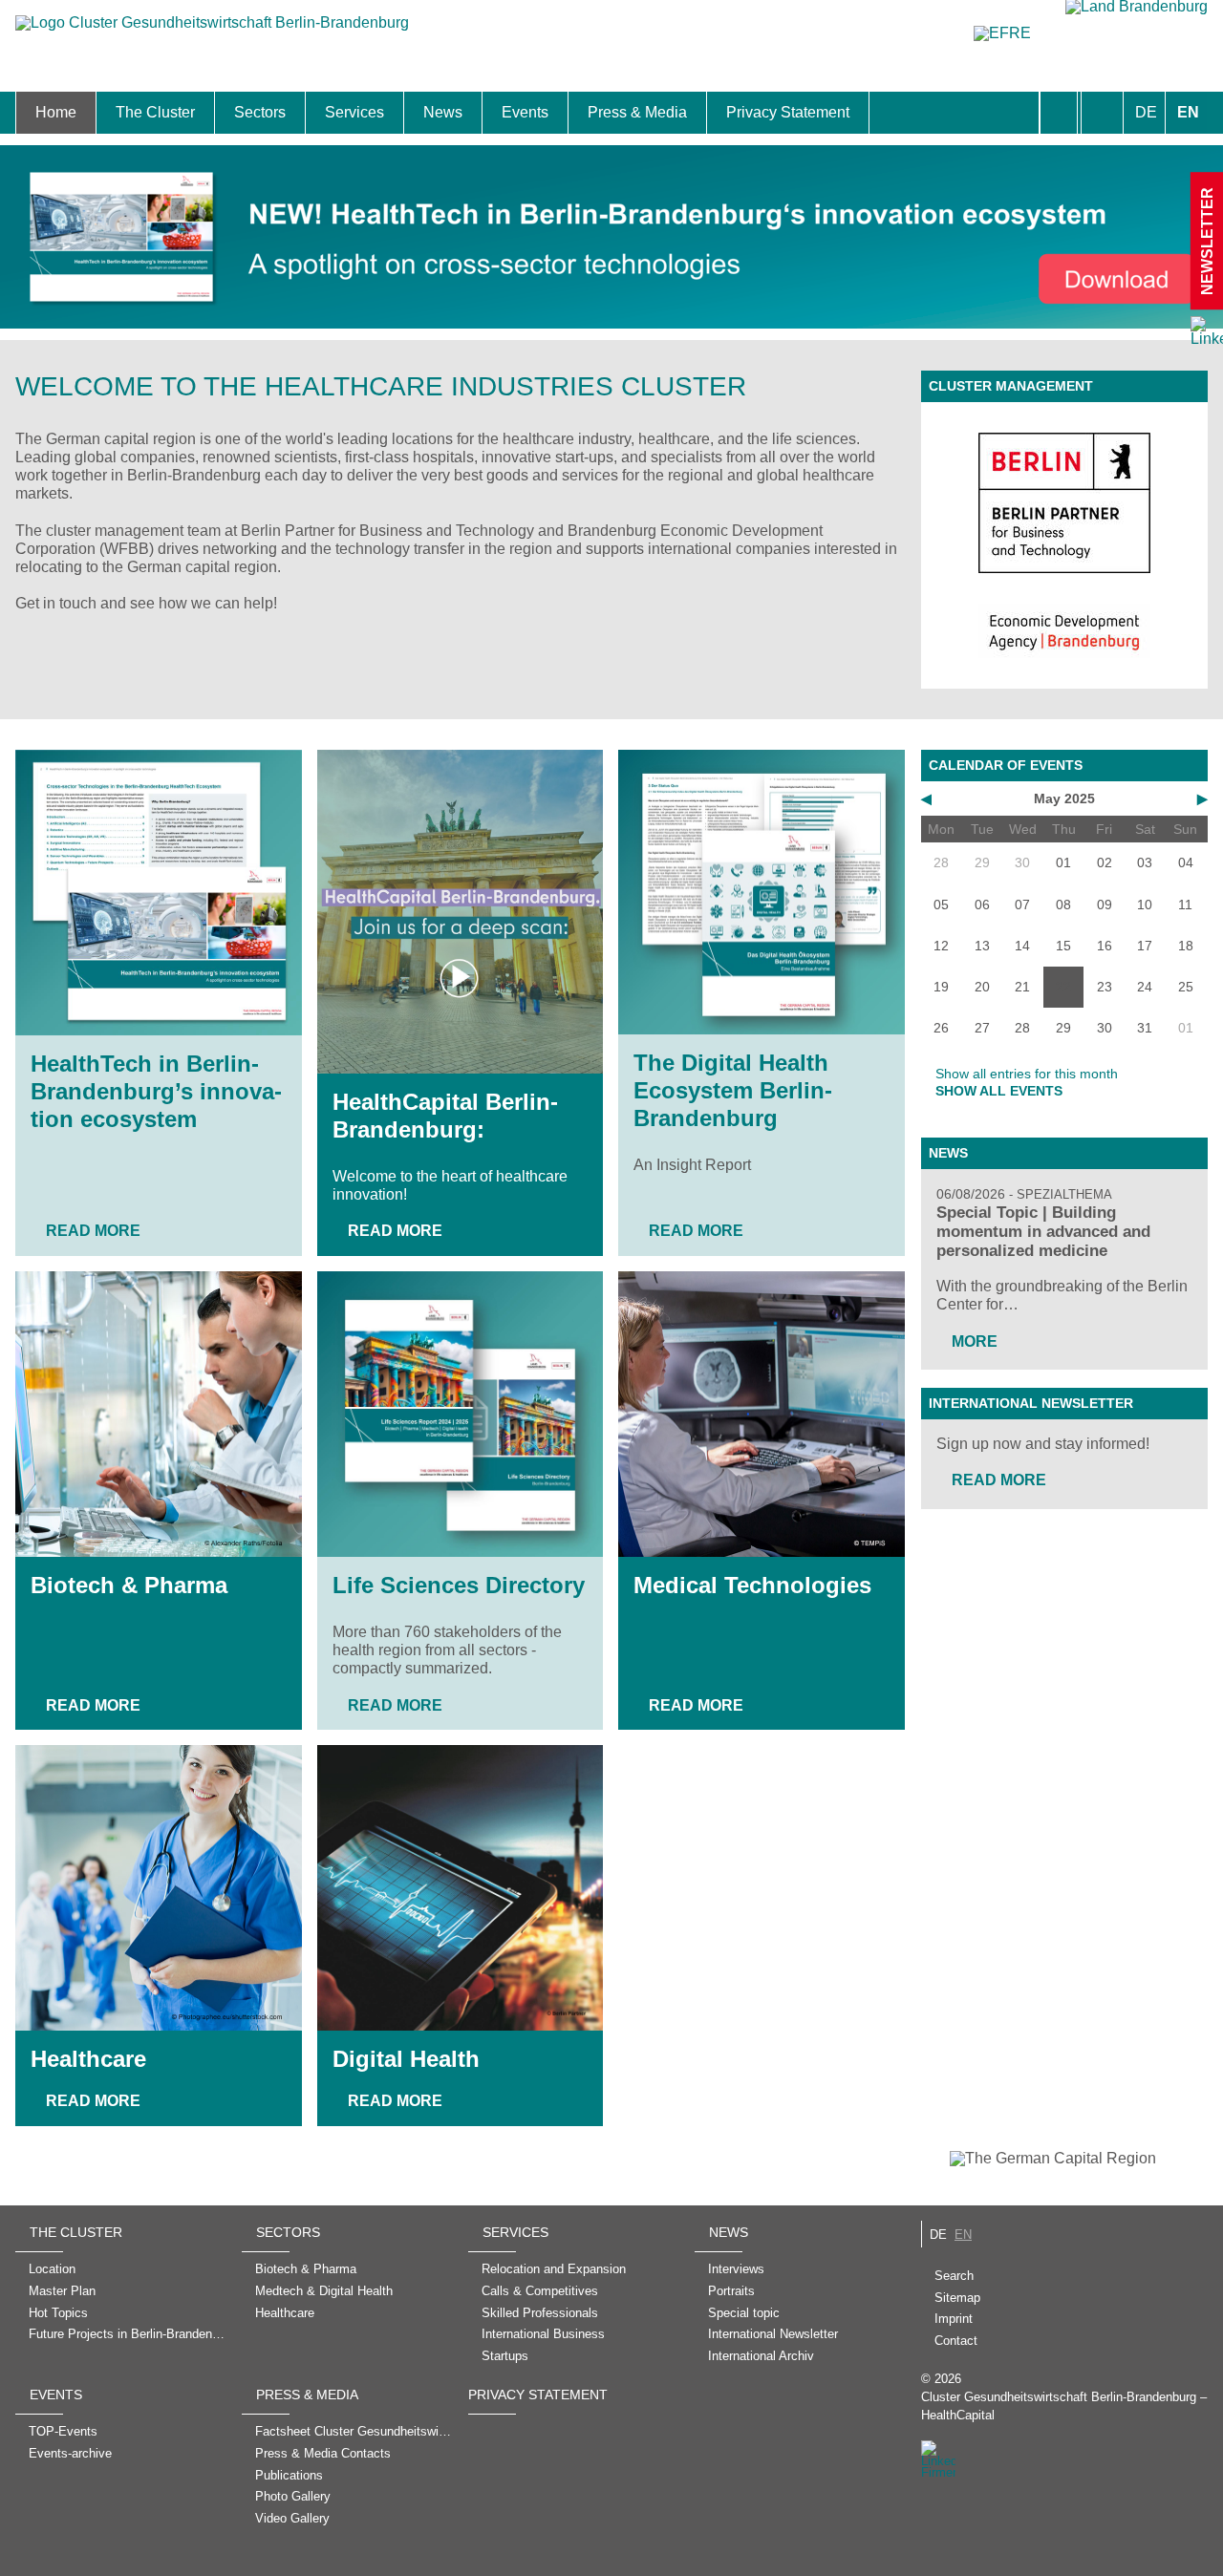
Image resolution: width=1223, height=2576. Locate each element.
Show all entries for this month (1027, 1074)
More (975, 1341)
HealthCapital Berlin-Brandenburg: (445, 1116)
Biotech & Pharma (129, 1585)
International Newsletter (1031, 1403)
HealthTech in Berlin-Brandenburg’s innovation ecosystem (156, 1091)
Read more (93, 1231)
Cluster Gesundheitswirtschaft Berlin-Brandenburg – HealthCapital (1064, 2406)
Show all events (999, 1091)
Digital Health (406, 2059)
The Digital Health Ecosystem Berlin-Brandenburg (733, 1090)
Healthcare (88, 2059)
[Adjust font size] (1102, 113)
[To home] (212, 32)
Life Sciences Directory (459, 1585)
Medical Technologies (752, 1585)
